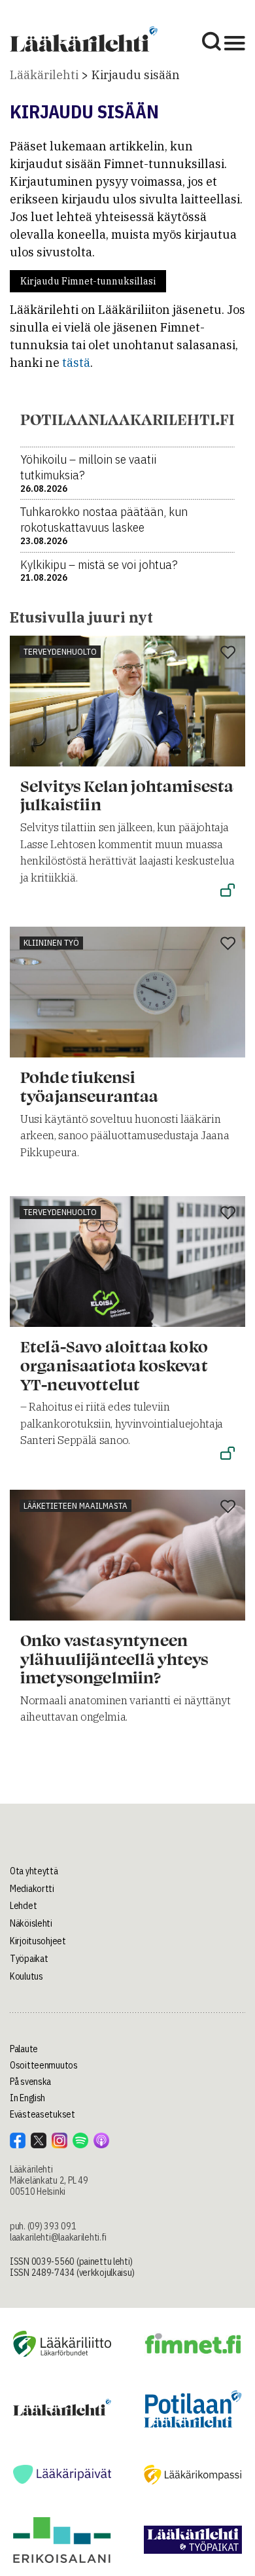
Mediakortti (32, 1889)
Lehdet (23, 1906)
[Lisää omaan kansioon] (228, 653)
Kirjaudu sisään (136, 75)
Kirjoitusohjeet (38, 1941)
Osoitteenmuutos (44, 2065)
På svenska (30, 2082)
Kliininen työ (51, 943)
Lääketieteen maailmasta (76, 1506)
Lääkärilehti (44, 75)
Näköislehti (31, 1923)
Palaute (24, 2049)
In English (27, 2098)
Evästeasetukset (42, 2114)
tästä (76, 363)
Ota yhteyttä (34, 1871)
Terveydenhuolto (60, 652)
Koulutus (26, 1976)
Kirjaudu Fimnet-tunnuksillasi (88, 281)
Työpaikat (29, 1959)
